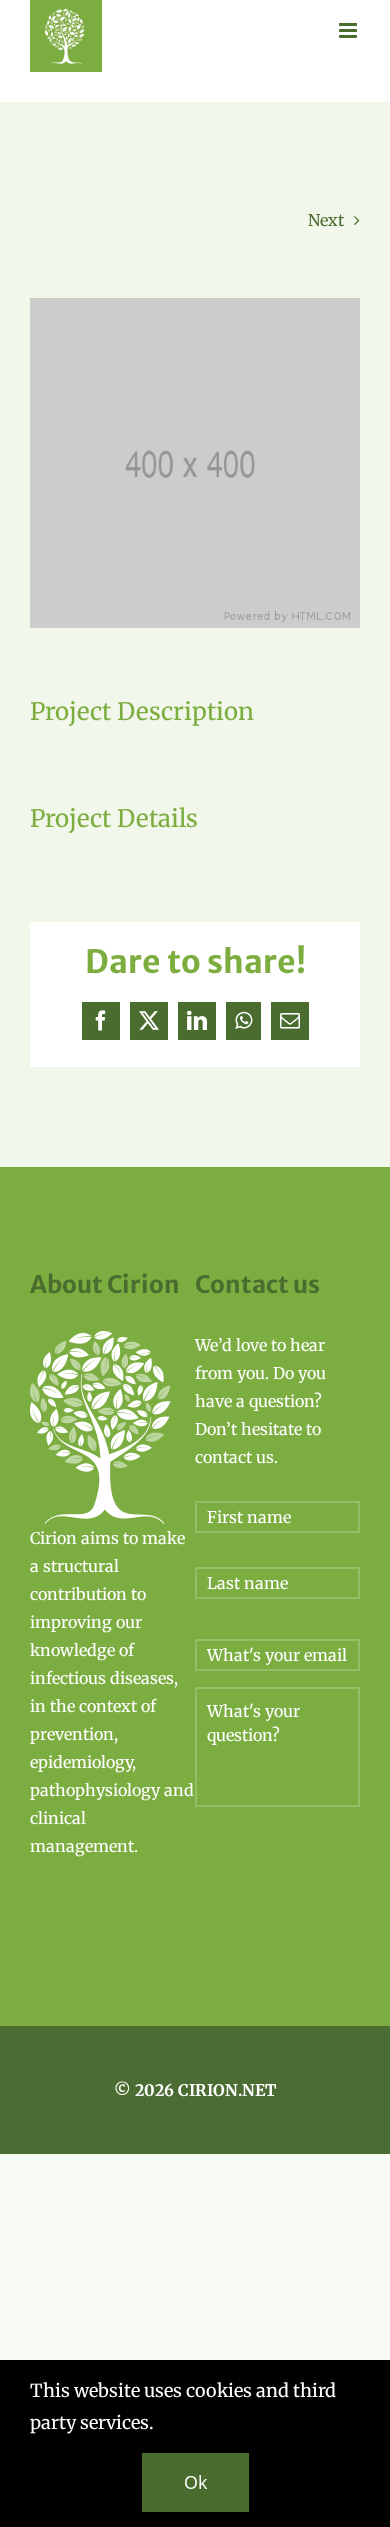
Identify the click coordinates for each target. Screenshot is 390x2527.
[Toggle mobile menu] (349, 30)
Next (326, 220)
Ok (195, 2482)
